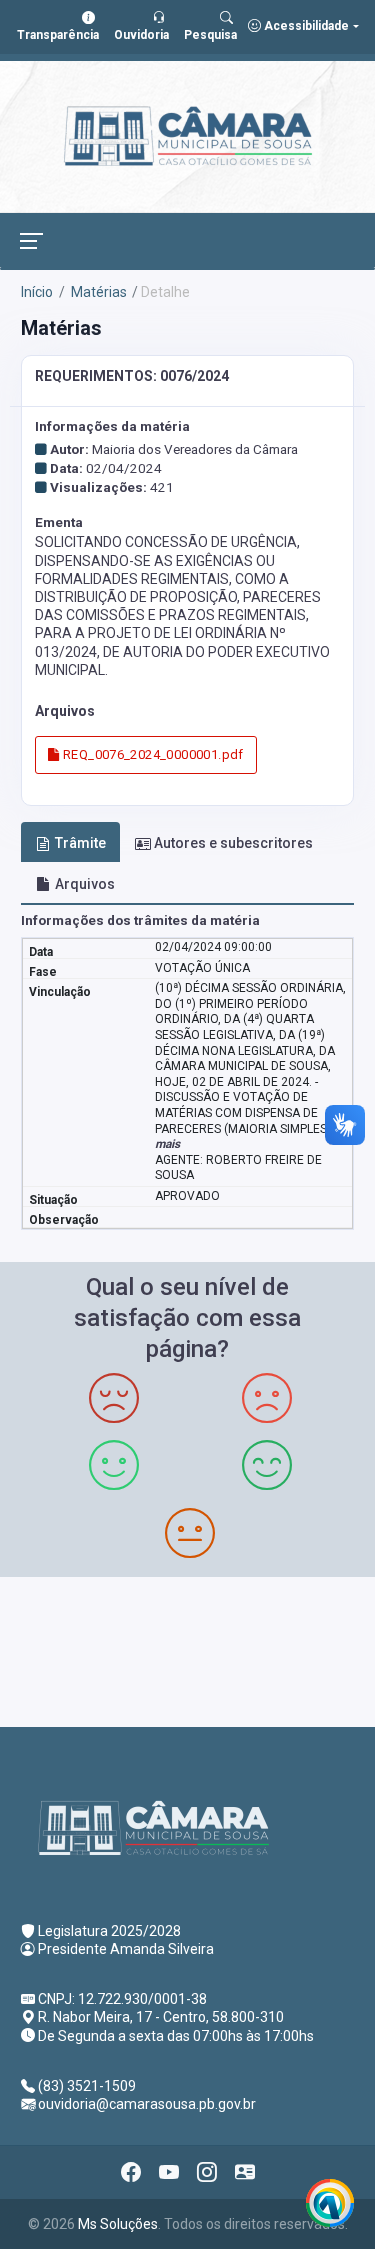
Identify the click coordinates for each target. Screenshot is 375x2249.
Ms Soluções (118, 2224)
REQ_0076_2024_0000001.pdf (152, 754)
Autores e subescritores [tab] (233, 843)
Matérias (97, 292)
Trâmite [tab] (80, 843)
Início (37, 292)
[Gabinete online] (245, 2172)
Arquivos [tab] (85, 884)
